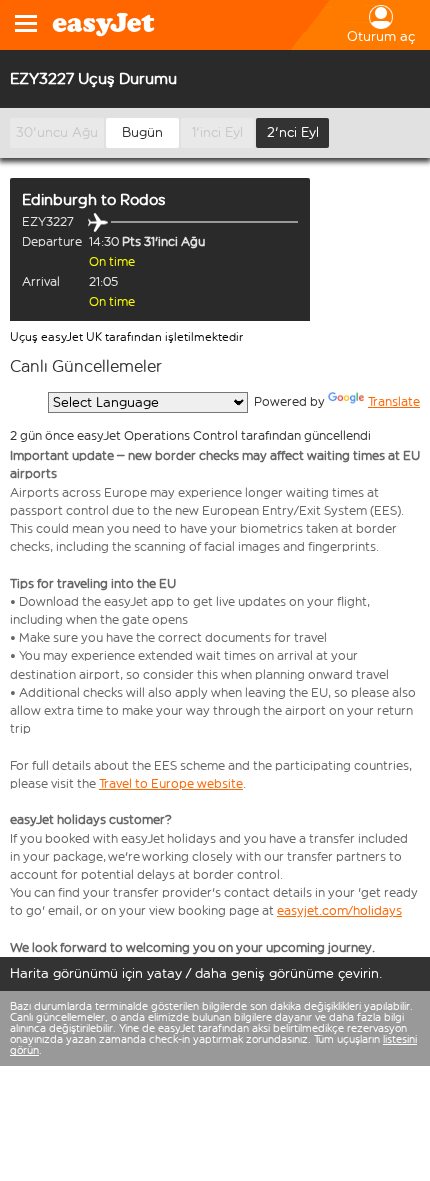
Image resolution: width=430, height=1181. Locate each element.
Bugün (142, 132)
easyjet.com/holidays (339, 910)
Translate (394, 401)
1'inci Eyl (217, 132)
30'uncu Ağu (57, 132)
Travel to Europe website (171, 783)
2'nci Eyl (293, 132)
